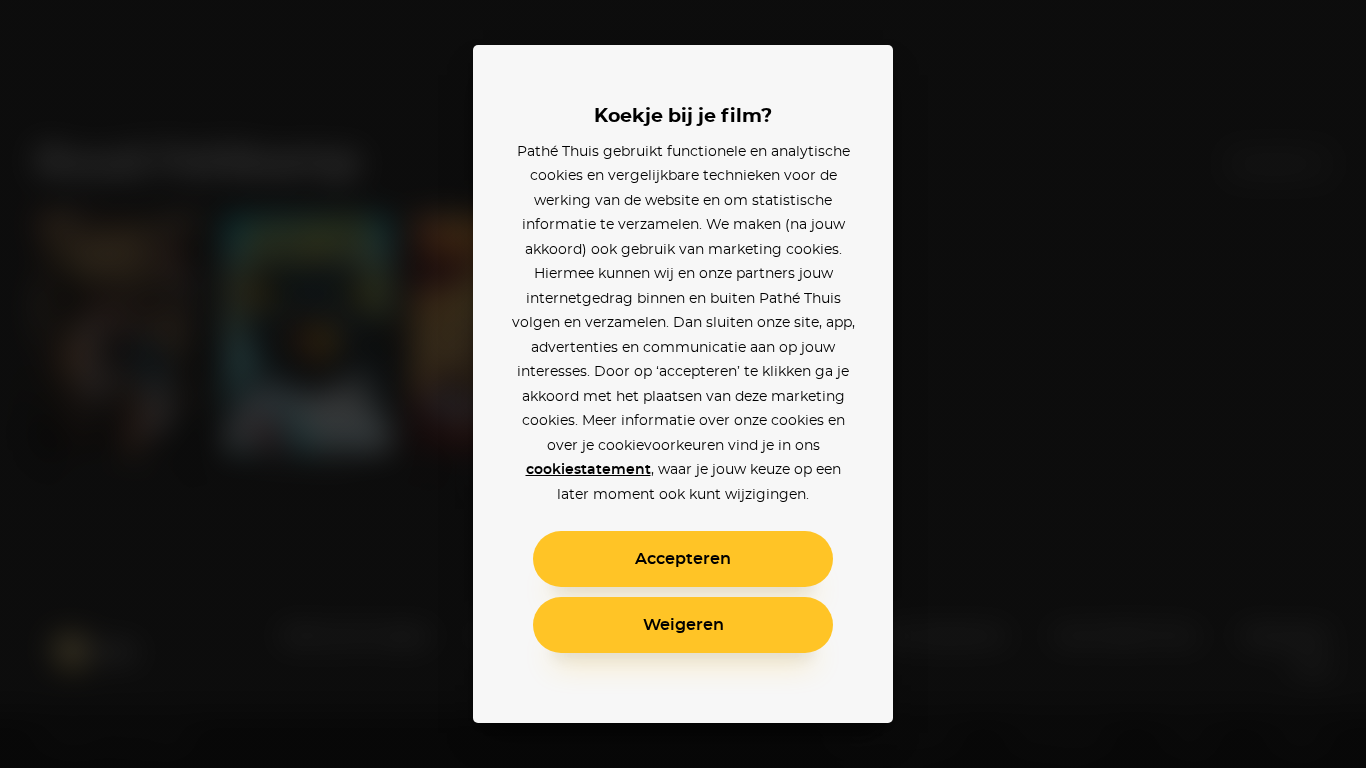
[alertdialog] (683, 384)
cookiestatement (588, 470)
